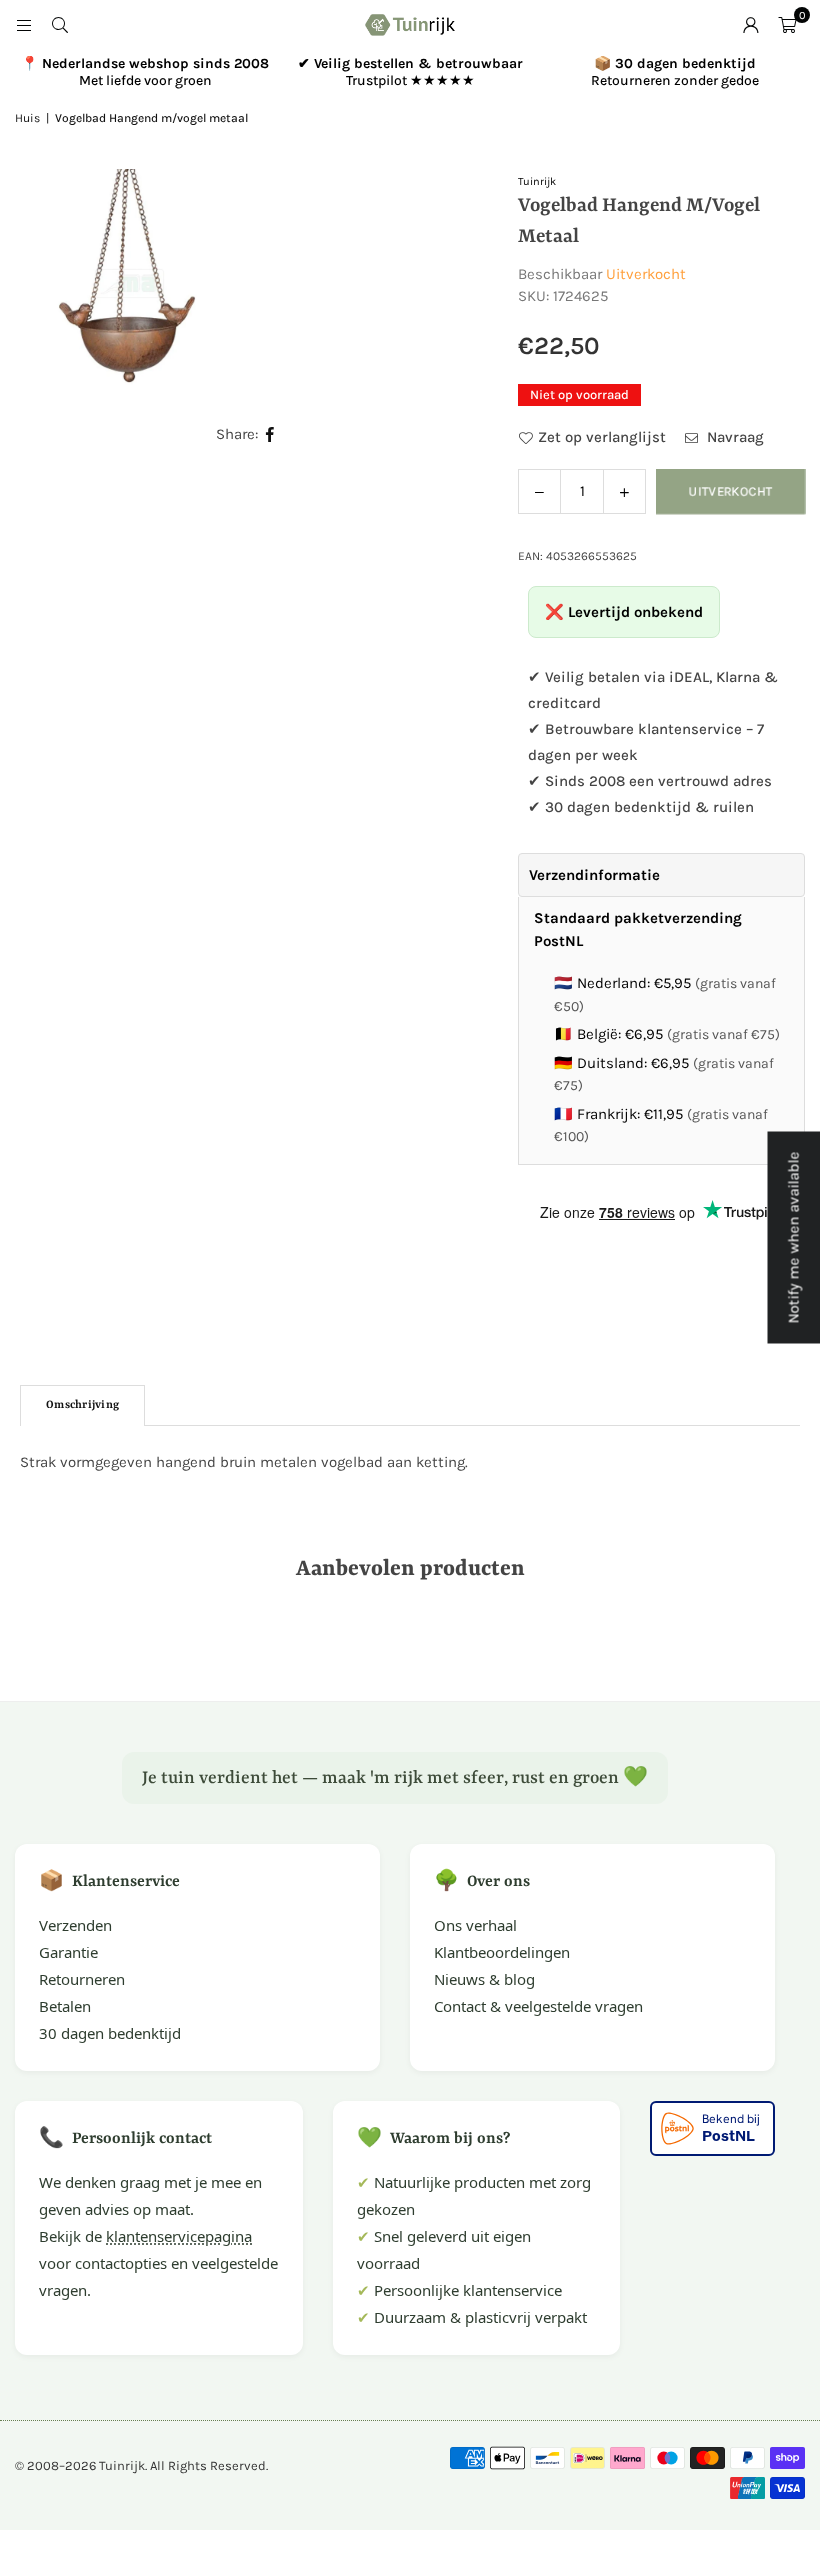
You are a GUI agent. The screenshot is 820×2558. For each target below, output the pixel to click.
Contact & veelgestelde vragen (538, 2006)
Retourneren (82, 1979)
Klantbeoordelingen (502, 1952)
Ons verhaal (475, 1925)
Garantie (68, 1952)
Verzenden (75, 1925)
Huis (27, 118)
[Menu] (24, 25)
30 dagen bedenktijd (110, 2033)
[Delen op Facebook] (270, 434)
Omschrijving (82, 1405)
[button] (787, 25)
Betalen (65, 2006)
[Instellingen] (751, 25)
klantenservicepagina (179, 2236)
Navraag (733, 437)
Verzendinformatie (594, 875)
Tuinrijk (537, 181)
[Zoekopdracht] (60, 25)
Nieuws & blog (484, 1979)
